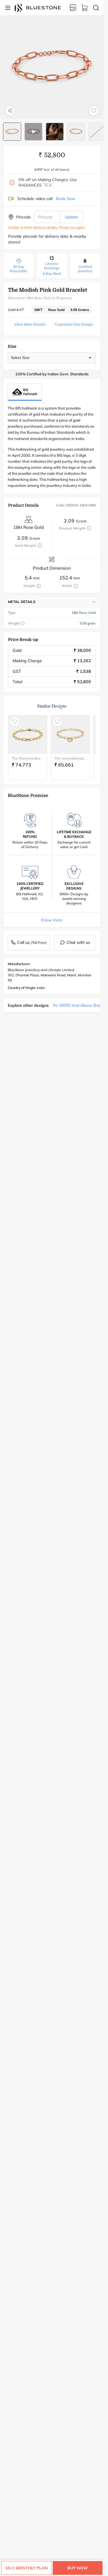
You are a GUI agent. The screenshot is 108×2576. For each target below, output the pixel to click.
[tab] (12, 132)
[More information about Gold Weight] (40, 545)
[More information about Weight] (23, 623)
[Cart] (84, 8)
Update (72, 217)
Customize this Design (74, 324)
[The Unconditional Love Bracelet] (70, 735)
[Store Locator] (73, 8)
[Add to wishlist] (94, 111)
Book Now (66, 199)
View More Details (30, 324)
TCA (47, 185)
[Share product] (10, 111)
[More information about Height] (39, 586)
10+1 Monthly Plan (26, 2568)
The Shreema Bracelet (28, 758)
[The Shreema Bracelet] (28, 735)
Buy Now (78, 2568)
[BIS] (25, 392)
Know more (52, 920)
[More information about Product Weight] (89, 528)
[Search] (96, 8)
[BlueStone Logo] (38, 8)
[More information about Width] (76, 586)
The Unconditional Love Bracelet (70, 758)
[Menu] (8, 8)
